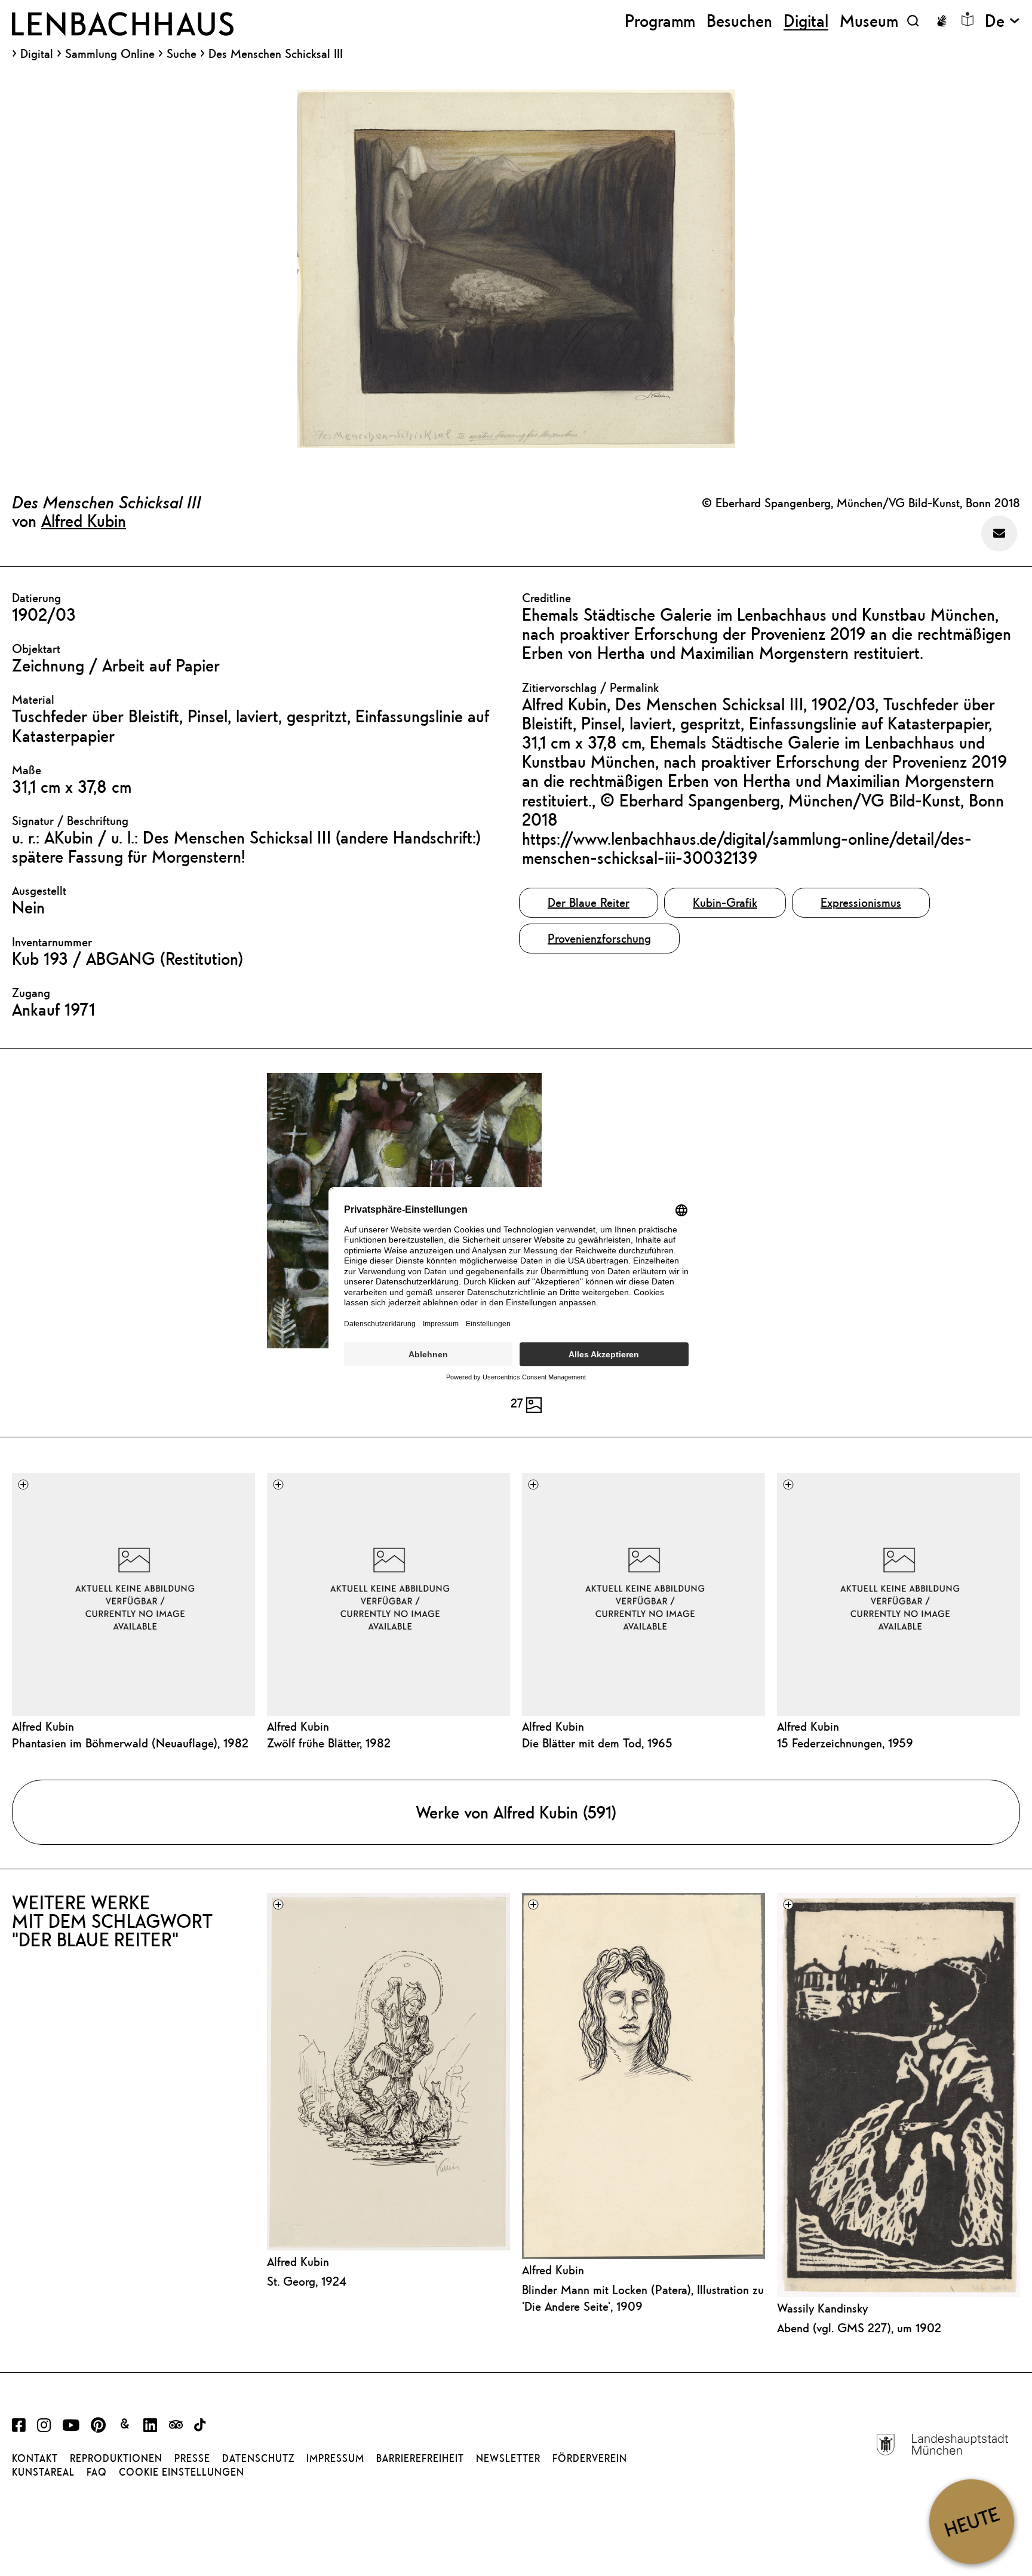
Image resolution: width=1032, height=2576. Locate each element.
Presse (192, 2458)
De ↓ (1002, 21)
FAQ (97, 2472)
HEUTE (971, 2521)
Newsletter (508, 2458)
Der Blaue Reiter (589, 902)
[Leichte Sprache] (967, 19)
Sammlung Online (110, 54)
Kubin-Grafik (725, 902)
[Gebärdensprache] (942, 21)
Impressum (335, 2458)
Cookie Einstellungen (182, 2472)
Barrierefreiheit (420, 2458)
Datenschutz (258, 2458)
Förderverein (590, 2458)
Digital (37, 54)
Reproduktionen (116, 2458)
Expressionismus (861, 902)
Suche (182, 53)
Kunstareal (43, 2472)
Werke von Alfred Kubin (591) (516, 1812)
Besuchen (739, 21)
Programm (660, 21)
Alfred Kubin (84, 520)
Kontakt (35, 2458)
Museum (869, 21)
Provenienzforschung (599, 938)
